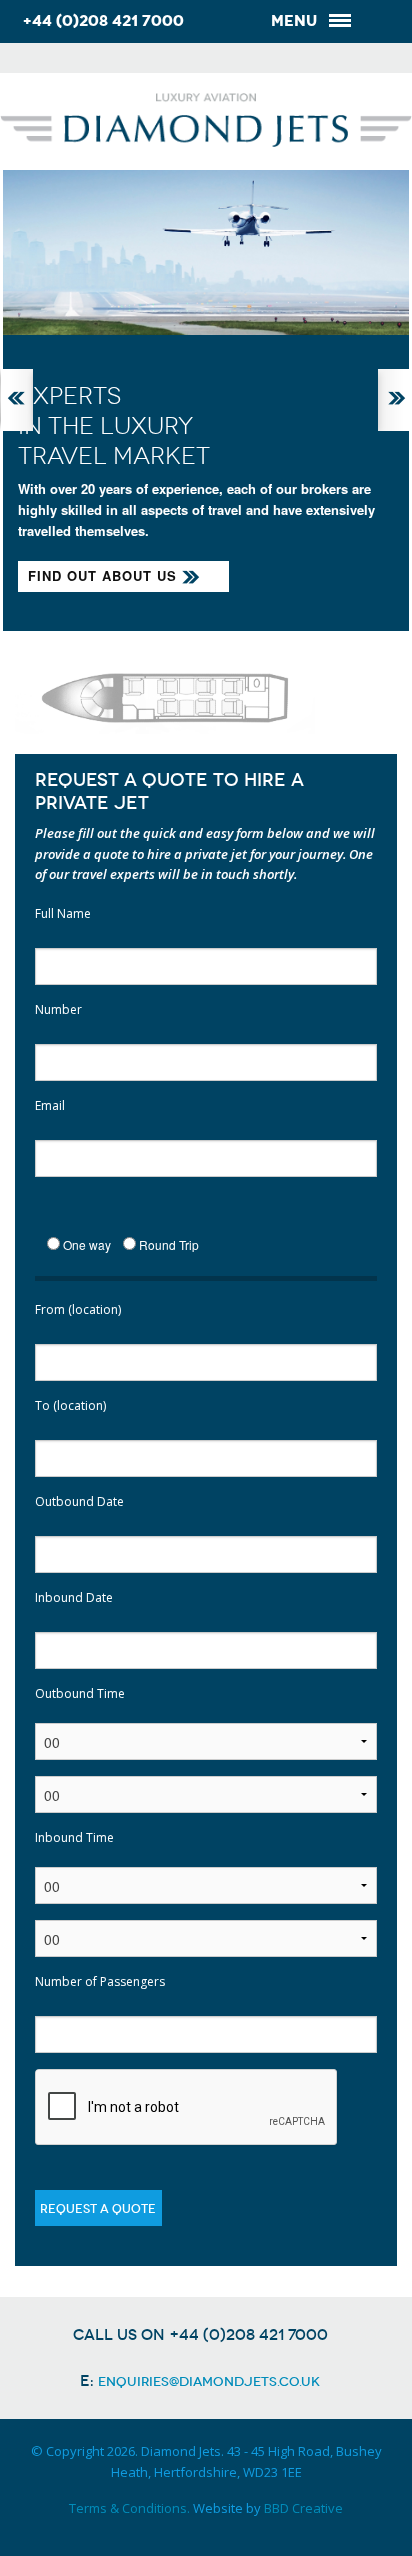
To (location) (70, 1405)
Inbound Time (74, 1837)
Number (58, 1009)
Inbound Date (74, 1597)
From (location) (78, 1309)
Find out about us (102, 575)
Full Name (63, 913)
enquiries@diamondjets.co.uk (209, 2381)
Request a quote (98, 2209)
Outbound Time (80, 1693)
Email (50, 1105)
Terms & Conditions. (129, 2508)
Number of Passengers (100, 1981)
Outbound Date (79, 1501)
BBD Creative (303, 2508)
